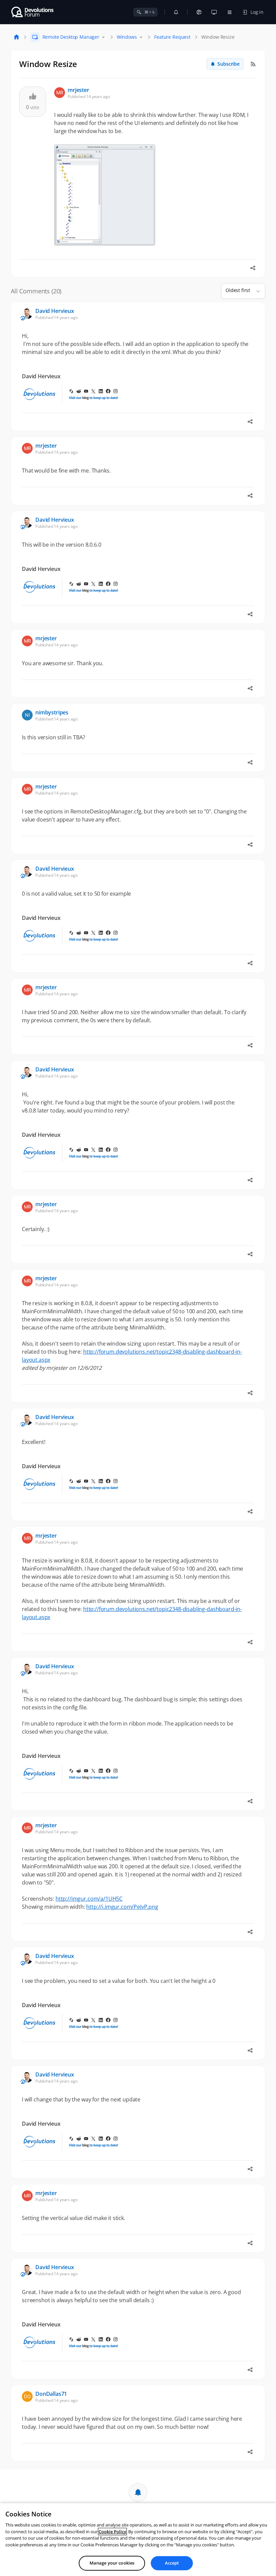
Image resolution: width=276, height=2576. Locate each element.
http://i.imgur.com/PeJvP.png (122, 1907)
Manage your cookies (112, 2563)
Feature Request (172, 37)
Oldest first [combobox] (238, 290)
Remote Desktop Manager (71, 37)
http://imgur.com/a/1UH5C (89, 1899)
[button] (255, 291)
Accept (172, 2563)
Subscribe (229, 64)
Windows (127, 37)
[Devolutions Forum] (33, 12)
